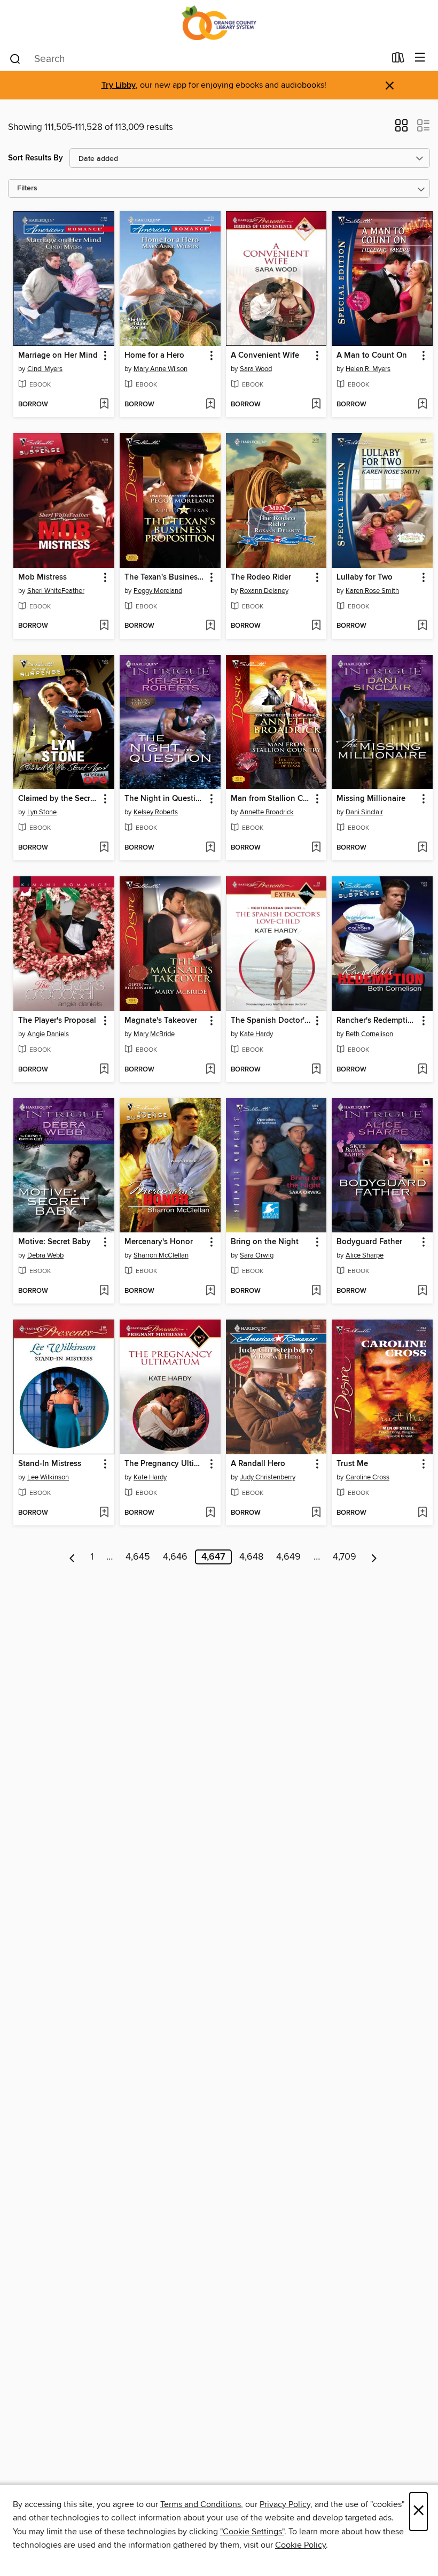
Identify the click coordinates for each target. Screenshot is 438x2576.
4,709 (345, 1557)
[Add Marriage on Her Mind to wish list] (104, 405)
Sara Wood (256, 369)
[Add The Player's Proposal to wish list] (104, 1070)
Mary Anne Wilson (161, 369)
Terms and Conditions (201, 2504)
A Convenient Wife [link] (265, 356)
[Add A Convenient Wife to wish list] (316, 405)
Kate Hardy (256, 1034)
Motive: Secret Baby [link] (54, 1242)
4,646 (175, 1557)
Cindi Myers (45, 369)
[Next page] (374, 1557)
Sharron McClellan (161, 1255)
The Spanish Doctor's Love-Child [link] (271, 1021)
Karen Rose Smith (372, 591)
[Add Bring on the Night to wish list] (316, 1291)
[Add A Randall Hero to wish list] (316, 1513)
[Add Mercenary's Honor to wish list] (210, 1291)
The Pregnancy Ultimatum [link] (165, 1464)
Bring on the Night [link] (265, 1242)
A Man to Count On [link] (372, 356)
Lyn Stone (42, 812)
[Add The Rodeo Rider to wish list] (316, 626)
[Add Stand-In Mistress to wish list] (104, 1513)
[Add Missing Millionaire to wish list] (422, 848)
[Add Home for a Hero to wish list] (210, 405)
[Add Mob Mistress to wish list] (104, 626)
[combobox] (197, 59)
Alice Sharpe (365, 1255)
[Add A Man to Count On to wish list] (422, 405)
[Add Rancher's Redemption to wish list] (422, 1070)
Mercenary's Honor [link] (159, 1242)
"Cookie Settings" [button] (252, 2532)
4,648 (251, 1557)
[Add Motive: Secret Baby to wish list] (104, 1291)
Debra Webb (45, 1255)
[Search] (15, 58)
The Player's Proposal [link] (57, 1021)
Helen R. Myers (368, 369)
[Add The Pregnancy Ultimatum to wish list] (210, 1513)
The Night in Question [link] (165, 799)
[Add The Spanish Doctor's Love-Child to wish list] (316, 1070)
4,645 (138, 1557)
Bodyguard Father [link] (369, 1242)
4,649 (288, 1557)
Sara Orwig (257, 1255)
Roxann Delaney (264, 591)
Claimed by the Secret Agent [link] (59, 799)
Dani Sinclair (364, 812)
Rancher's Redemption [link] (377, 1021)
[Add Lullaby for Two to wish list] (422, 626)
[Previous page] (72, 1557)
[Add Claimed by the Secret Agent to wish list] (104, 848)
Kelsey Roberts (156, 812)
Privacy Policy (285, 2504)
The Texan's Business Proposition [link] (165, 577)
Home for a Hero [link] (154, 356)
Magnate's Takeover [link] (161, 1021)
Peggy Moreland (158, 591)
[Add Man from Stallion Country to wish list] (316, 848)
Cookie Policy (300, 2545)
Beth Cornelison (369, 1034)
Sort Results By (36, 158)
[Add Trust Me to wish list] (422, 1513)
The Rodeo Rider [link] (261, 577)
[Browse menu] (420, 58)
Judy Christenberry (268, 1477)
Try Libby (119, 85)
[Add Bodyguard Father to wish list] (422, 1291)
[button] (401, 129)
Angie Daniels (48, 1034)
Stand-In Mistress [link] (50, 1464)
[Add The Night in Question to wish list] (210, 848)
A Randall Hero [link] (258, 1464)
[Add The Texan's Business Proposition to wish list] (210, 626)
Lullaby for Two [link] (365, 577)
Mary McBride (154, 1034)
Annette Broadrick (267, 812)
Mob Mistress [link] (42, 577)
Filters (27, 188)
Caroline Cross (367, 1477)
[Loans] (398, 60)
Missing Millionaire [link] (371, 799)
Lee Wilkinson (48, 1477)
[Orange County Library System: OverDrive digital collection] (219, 23)
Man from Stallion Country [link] (271, 799)
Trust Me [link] (352, 1464)
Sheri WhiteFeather (56, 591)
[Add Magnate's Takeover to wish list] (210, 1070)
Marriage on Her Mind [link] (58, 356)
